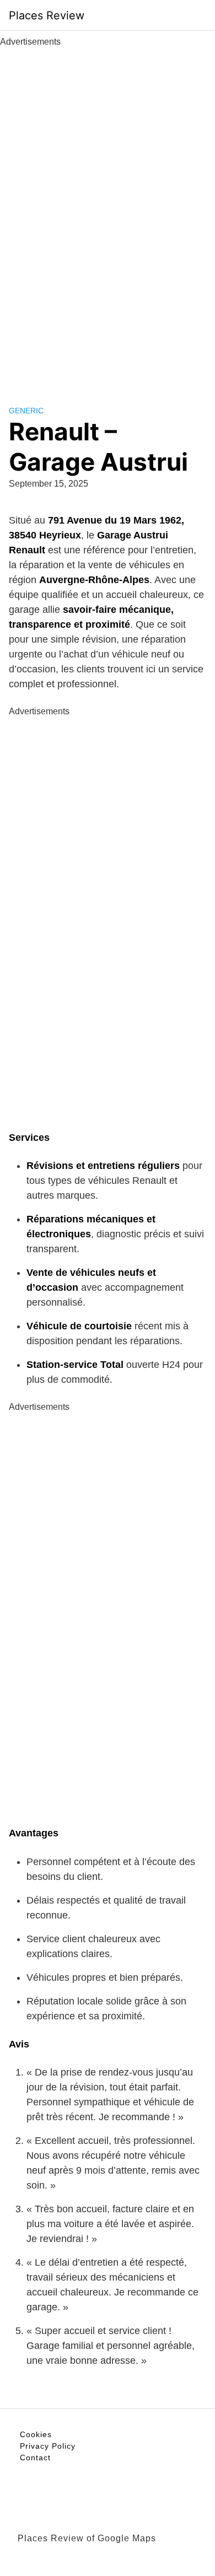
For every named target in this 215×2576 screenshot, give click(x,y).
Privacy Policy (48, 2446)
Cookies (36, 2434)
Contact (35, 2458)
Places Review (47, 15)
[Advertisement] (108, 214)
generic (26, 411)
